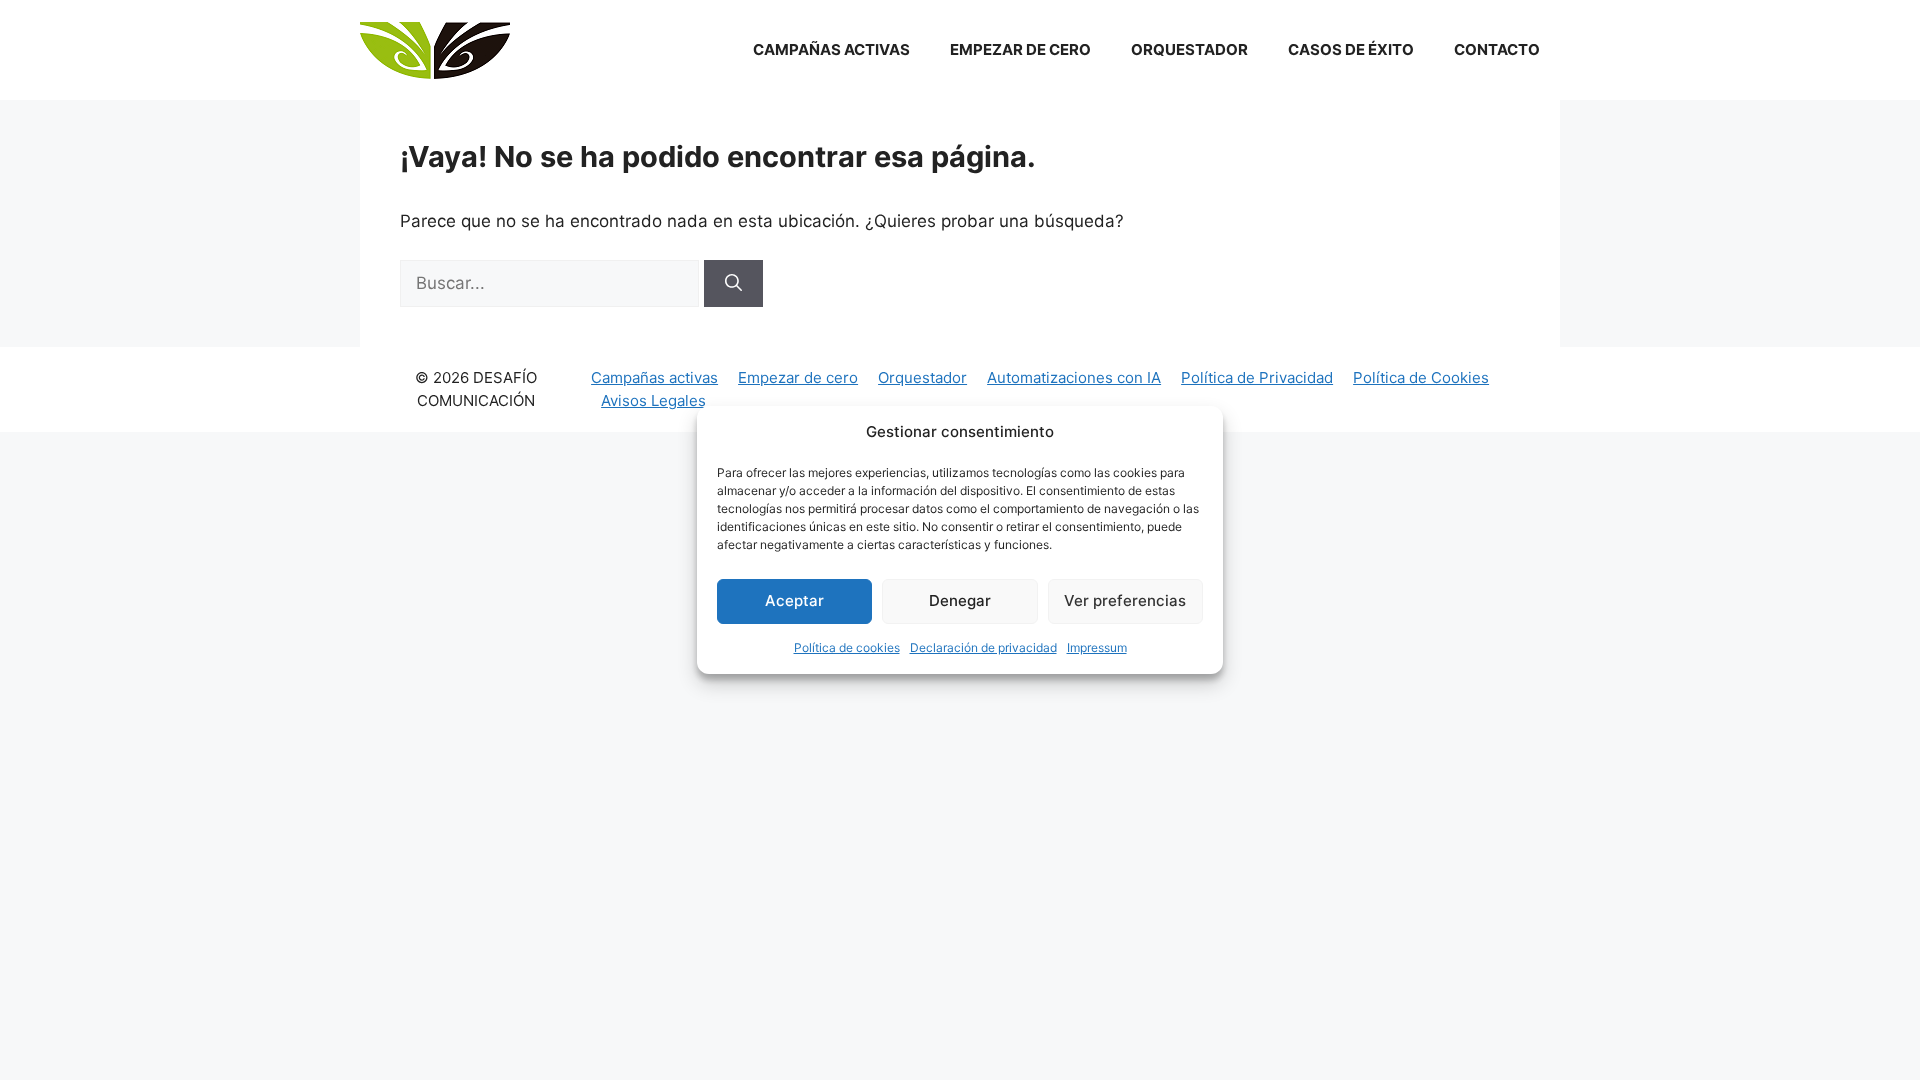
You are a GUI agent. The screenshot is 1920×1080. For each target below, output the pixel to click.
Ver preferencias (1125, 600)
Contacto (1497, 49)
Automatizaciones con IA (1074, 377)
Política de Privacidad (1257, 377)
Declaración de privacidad (983, 647)
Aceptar (794, 600)
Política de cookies (847, 647)
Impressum (1097, 647)
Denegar (960, 600)
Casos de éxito (1351, 49)
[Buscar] (733, 284)
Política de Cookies (1421, 377)
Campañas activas (831, 49)
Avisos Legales (653, 400)
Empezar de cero (1020, 49)
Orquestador (1189, 49)
